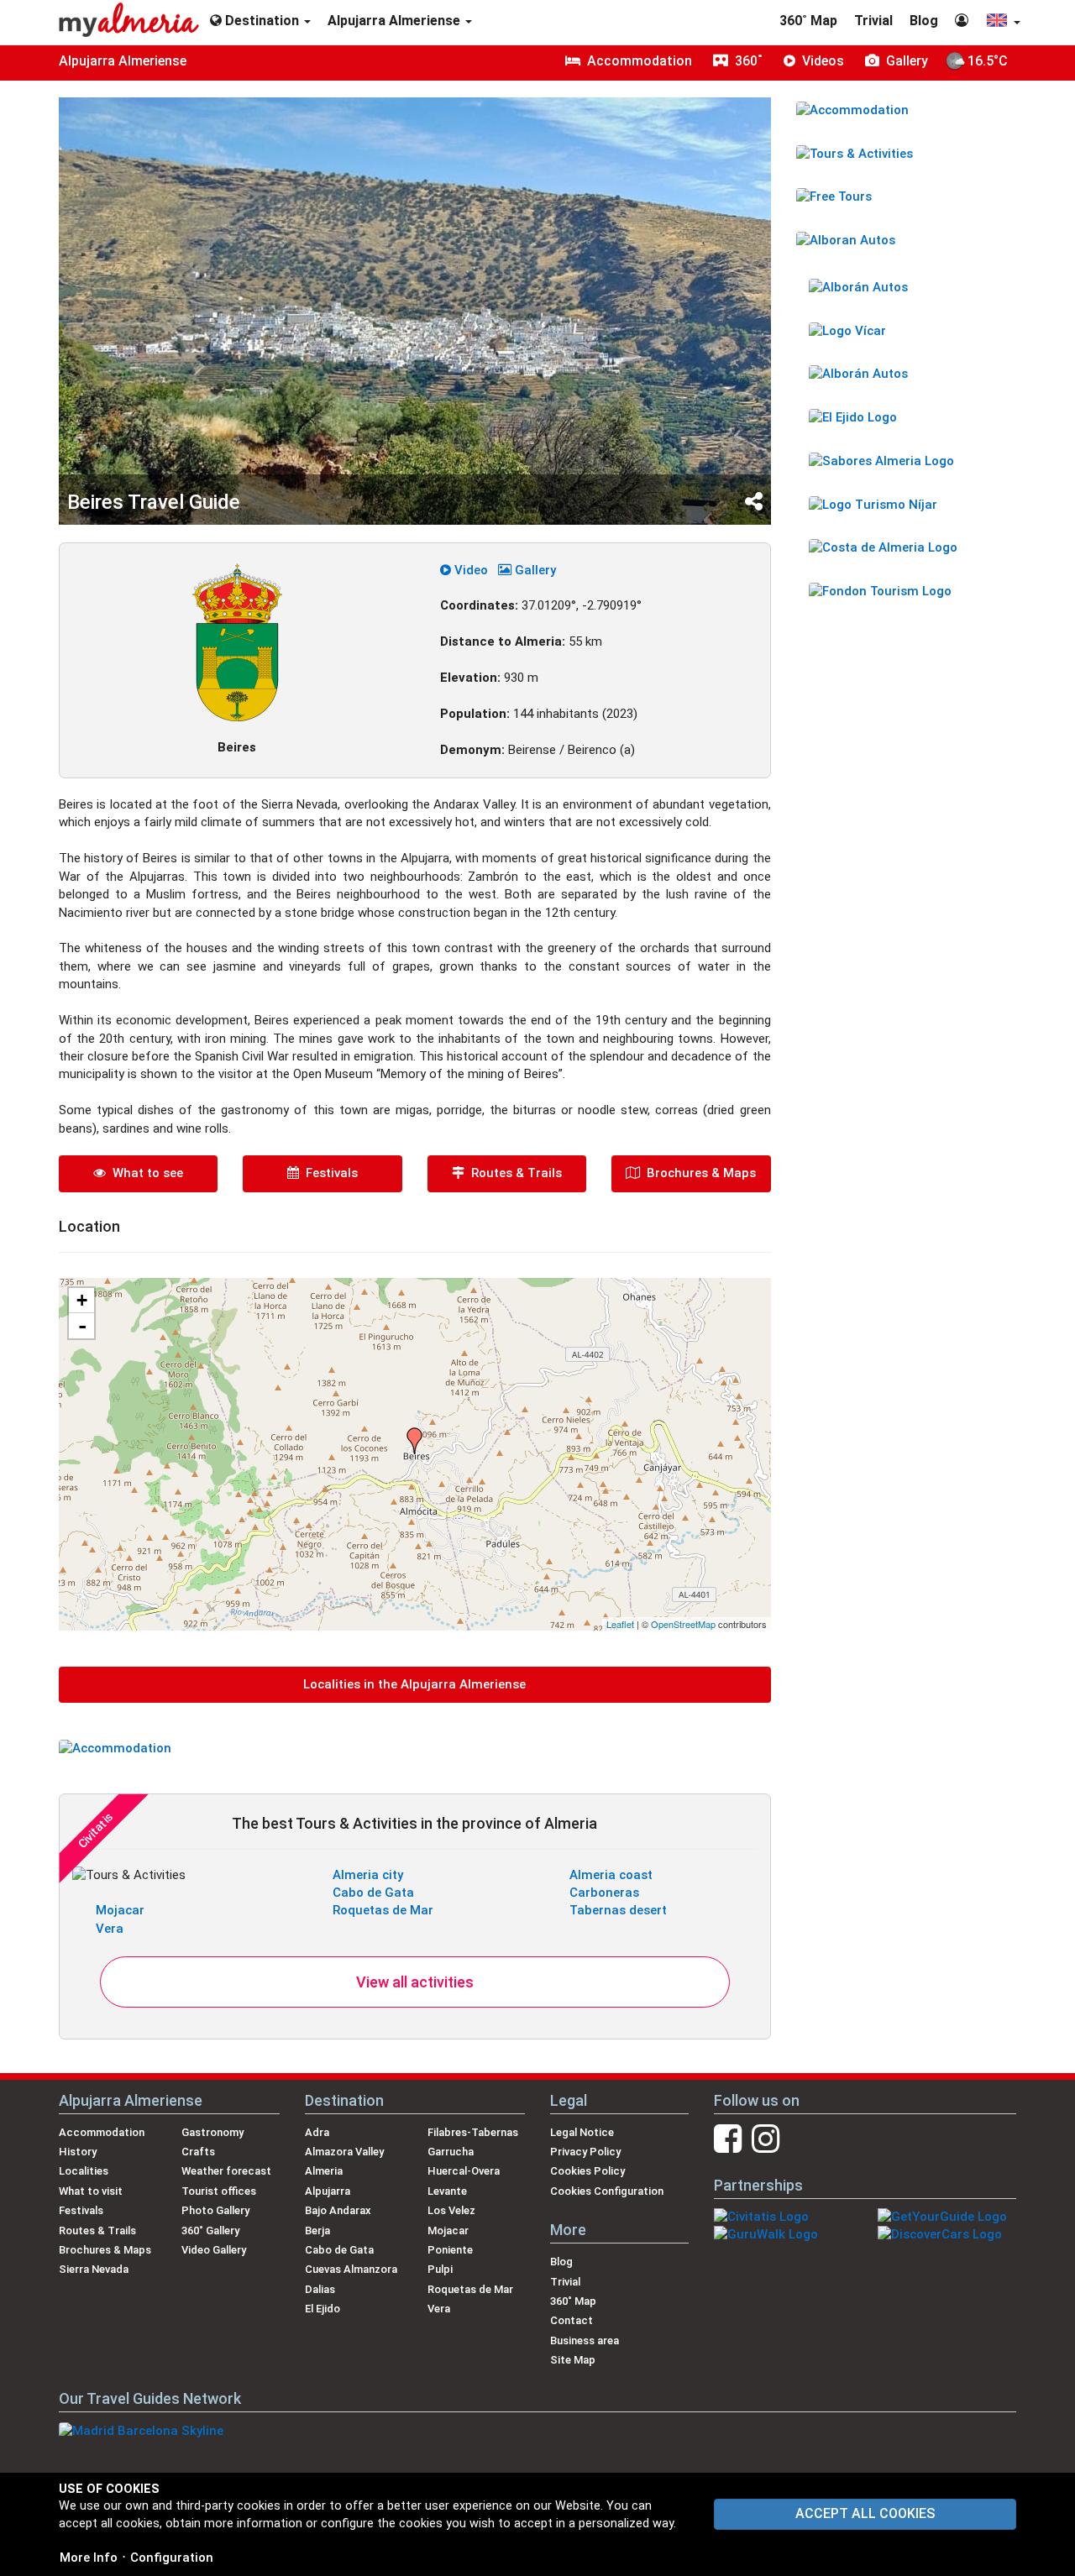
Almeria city (368, 1875)
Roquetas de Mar (383, 1910)
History (78, 2152)
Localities (84, 2171)
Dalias (320, 2289)
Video (469, 570)
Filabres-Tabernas (473, 2132)
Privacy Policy (585, 2152)
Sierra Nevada (94, 2269)
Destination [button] (262, 21)
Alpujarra (328, 2191)
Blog (924, 21)
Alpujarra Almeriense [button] (396, 21)
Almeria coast (611, 1875)
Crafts (198, 2152)
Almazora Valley (344, 2152)
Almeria (324, 2171)
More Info (89, 2558)
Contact (572, 2320)
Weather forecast (226, 2171)
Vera (110, 1929)
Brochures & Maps (698, 1173)
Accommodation (102, 2132)
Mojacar (120, 1910)
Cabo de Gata (373, 1893)
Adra (317, 2132)
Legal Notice (582, 2132)
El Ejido (322, 2309)
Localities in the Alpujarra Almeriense (414, 1684)
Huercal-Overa (464, 2171)
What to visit (91, 2191)
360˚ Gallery (210, 2230)
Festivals (328, 1173)
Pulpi (440, 2269)
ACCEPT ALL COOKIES (865, 2513)
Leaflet (620, 1624)
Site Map (573, 2360)
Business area (585, 2340)
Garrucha (451, 2152)
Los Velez (451, 2210)
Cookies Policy (587, 2171)
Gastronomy (212, 2132)
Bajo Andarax (338, 2210)
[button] (1003, 22)
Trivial (873, 21)
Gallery (534, 570)
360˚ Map (808, 21)
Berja (317, 2230)
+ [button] (82, 1300)
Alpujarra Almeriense (123, 61)
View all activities (415, 1982)
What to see (144, 1173)
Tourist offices (219, 2191)
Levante (447, 2191)
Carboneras (604, 1893)
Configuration (172, 2558)
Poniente (450, 2250)
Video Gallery (214, 2250)
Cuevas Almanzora (351, 2269)
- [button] (82, 1326)
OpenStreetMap (683, 1624)
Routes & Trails (513, 1173)
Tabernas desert (618, 1910)
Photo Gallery (215, 2210)
